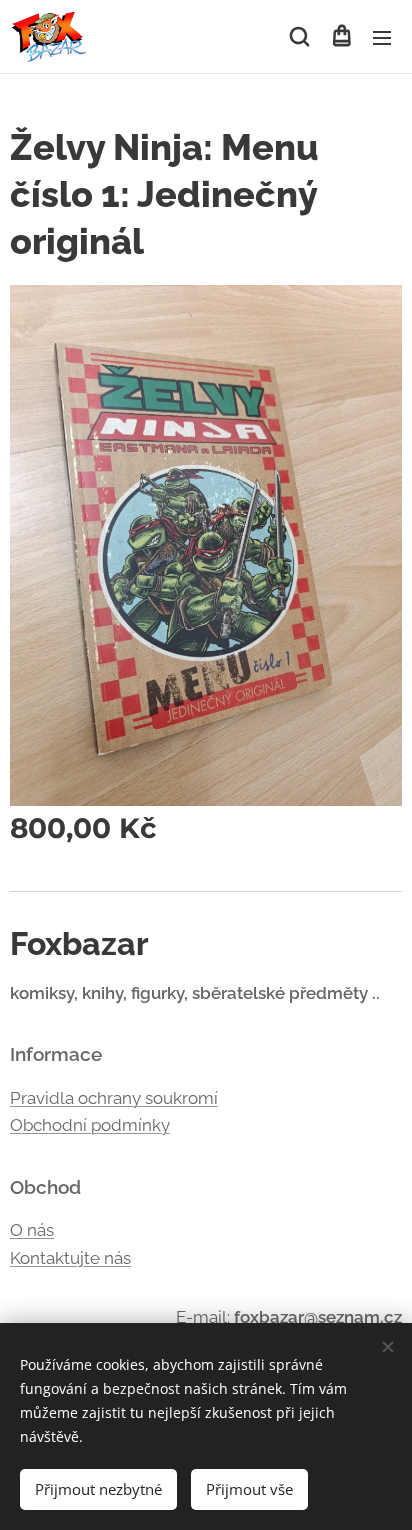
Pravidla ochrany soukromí (114, 1098)
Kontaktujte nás (70, 1258)
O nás (32, 1230)
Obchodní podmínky (90, 1125)
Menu (382, 37)
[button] (299, 37)
